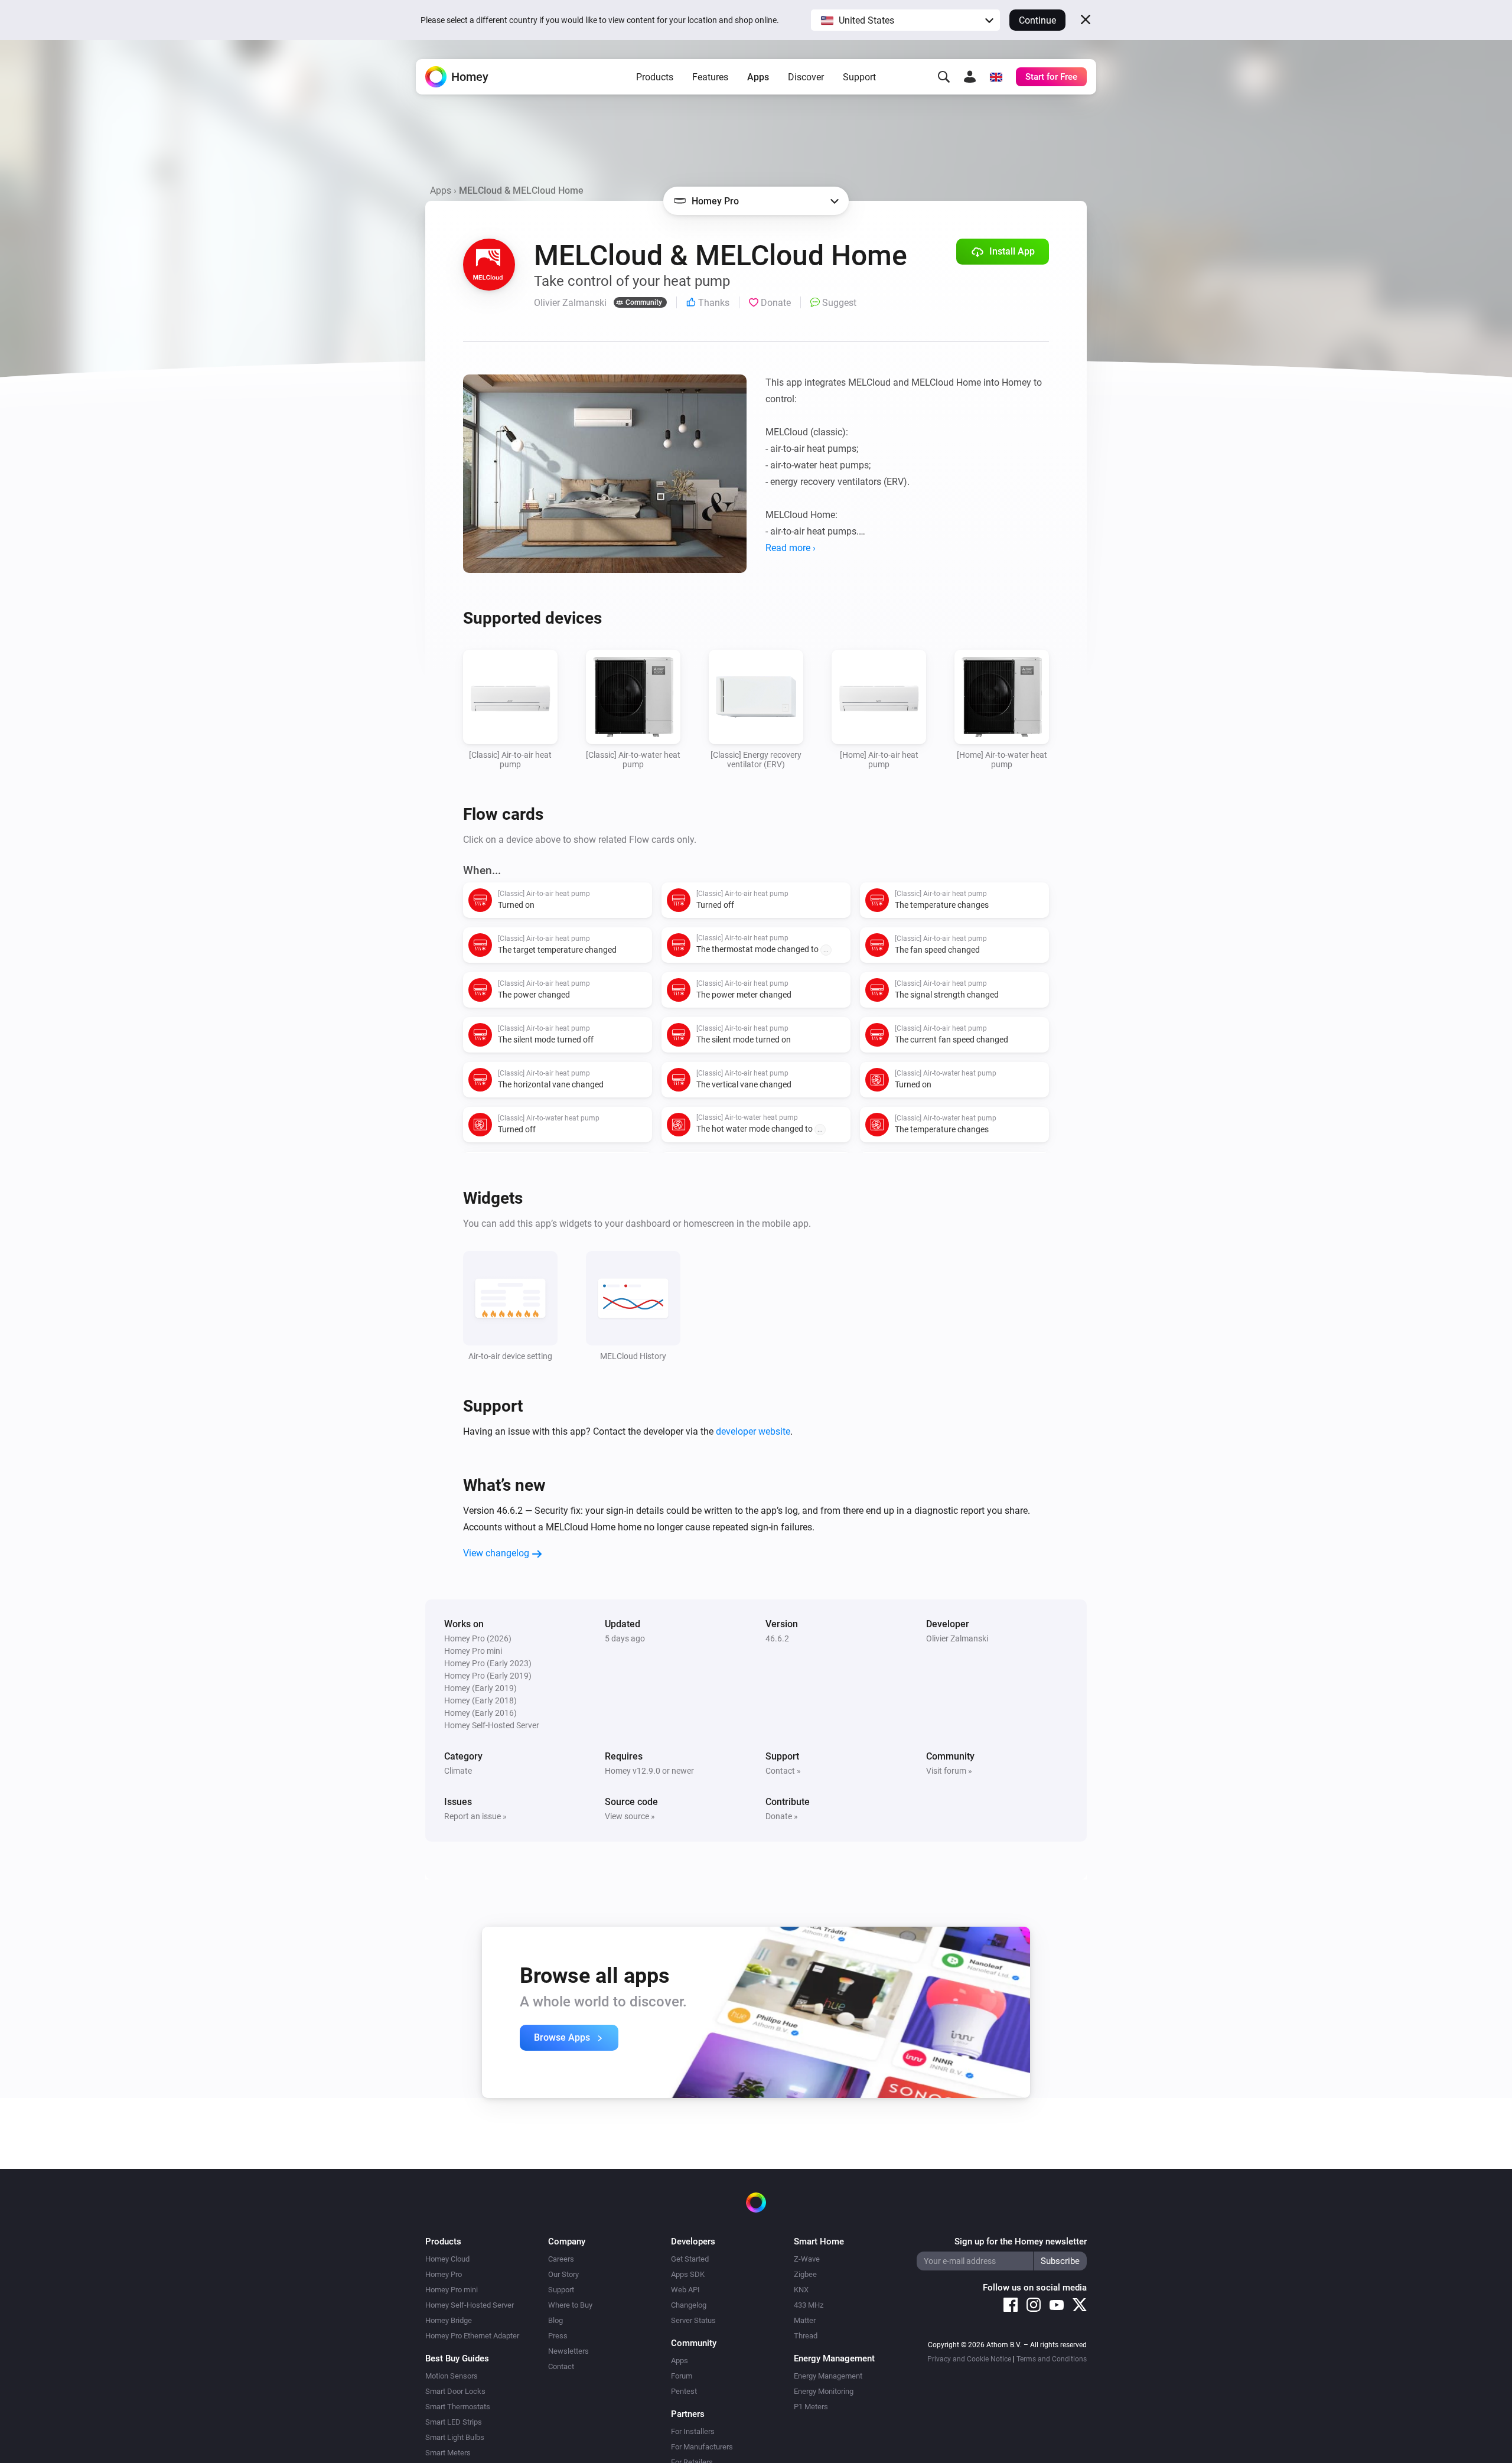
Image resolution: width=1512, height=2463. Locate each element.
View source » (630, 1816)
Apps (758, 77)
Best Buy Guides (457, 2358)
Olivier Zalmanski (957, 1638)
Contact (561, 2366)
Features (710, 77)
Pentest (684, 2391)
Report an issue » (475, 1816)
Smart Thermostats (458, 2407)
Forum (682, 2376)
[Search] (944, 77)
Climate (458, 1771)
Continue (1037, 20)
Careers (561, 2259)
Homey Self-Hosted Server (470, 2305)
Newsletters (568, 2351)
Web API (685, 2290)
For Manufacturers (702, 2447)
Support (859, 77)
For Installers (693, 2431)
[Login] (970, 77)
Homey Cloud (447, 2259)
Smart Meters (448, 2453)
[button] (905, 20)
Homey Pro (444, 2274)
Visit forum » (949, 1771)
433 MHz (809, 2305)
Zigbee (805, 2274)
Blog (555, 2320)
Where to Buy (570, 2305)
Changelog (689, 2305)
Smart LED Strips (454, 2422)
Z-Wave (807, 2259)
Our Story (563, 2274)
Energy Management (828, 2376)
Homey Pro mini (452, 2290)
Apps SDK (688, 2274)
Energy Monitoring (824, 2391)
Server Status (693, 2320)
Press (558, 2336)
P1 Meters (811, 2407)
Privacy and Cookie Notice (969, 2359)
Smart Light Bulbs (455, 2437)
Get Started (690, 2259)
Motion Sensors (452, 2376)
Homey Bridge (449, 2320)
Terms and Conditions (1052, 2359)
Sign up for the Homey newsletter (1021, 2242)
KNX (801, 2290)
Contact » (783, 1771)
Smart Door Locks (455, 2391)
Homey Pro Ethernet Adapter (472, 2336)
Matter (805, 2320)
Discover (806, 77)
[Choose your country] (996, 77)
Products (655, 77)
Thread (806, 2336)
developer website (753, 1431)
